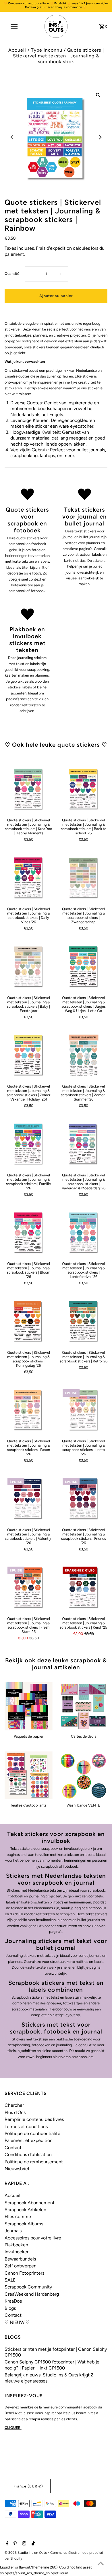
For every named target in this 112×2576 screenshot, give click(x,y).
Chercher (14, 2105)
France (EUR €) (28, 2486)
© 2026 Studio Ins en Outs (26, 2553)
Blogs (10, 2308)
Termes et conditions (26, 2127)
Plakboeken (16, 2245)
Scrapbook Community (28, 2287)
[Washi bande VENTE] (84, 1776)
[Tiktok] (32, 2544)
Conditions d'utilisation (28, 2155)
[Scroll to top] (101, 2564)
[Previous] (12, 137)
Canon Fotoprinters (24, 2273)
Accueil (17, 50)
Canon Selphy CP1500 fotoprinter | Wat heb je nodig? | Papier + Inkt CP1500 (52, 2365)
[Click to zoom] (98, 95)
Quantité (12, 274)
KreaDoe (13, 2301)
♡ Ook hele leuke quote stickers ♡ (56, 745)
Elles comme (18, 2217)
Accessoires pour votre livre (33, 2238)
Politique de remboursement (34, 2162)
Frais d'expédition (54, 248)
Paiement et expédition (29, 2140)
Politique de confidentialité (32, 2133)
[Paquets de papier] (29, 1706)
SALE (10, 2280)
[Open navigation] (14, 26)
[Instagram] (23, 2544)
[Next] (100, 137)
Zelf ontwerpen (21, 2266)
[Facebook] (6, 2544)
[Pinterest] (14, 2544)
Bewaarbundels (20, 2259)
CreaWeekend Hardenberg (32, 2294)
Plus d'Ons (15, 2112)
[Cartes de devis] (84, 1706)
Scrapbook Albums (24, 2224)
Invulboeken (17, 2252)
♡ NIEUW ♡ (17, 2322)
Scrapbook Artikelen (25, 2210)
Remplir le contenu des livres (34, 2119)
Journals (13, 2231)
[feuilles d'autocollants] (29, 1776)
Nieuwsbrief (17, 2169)
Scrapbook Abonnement (30, 2203)
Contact (13, 2148)
